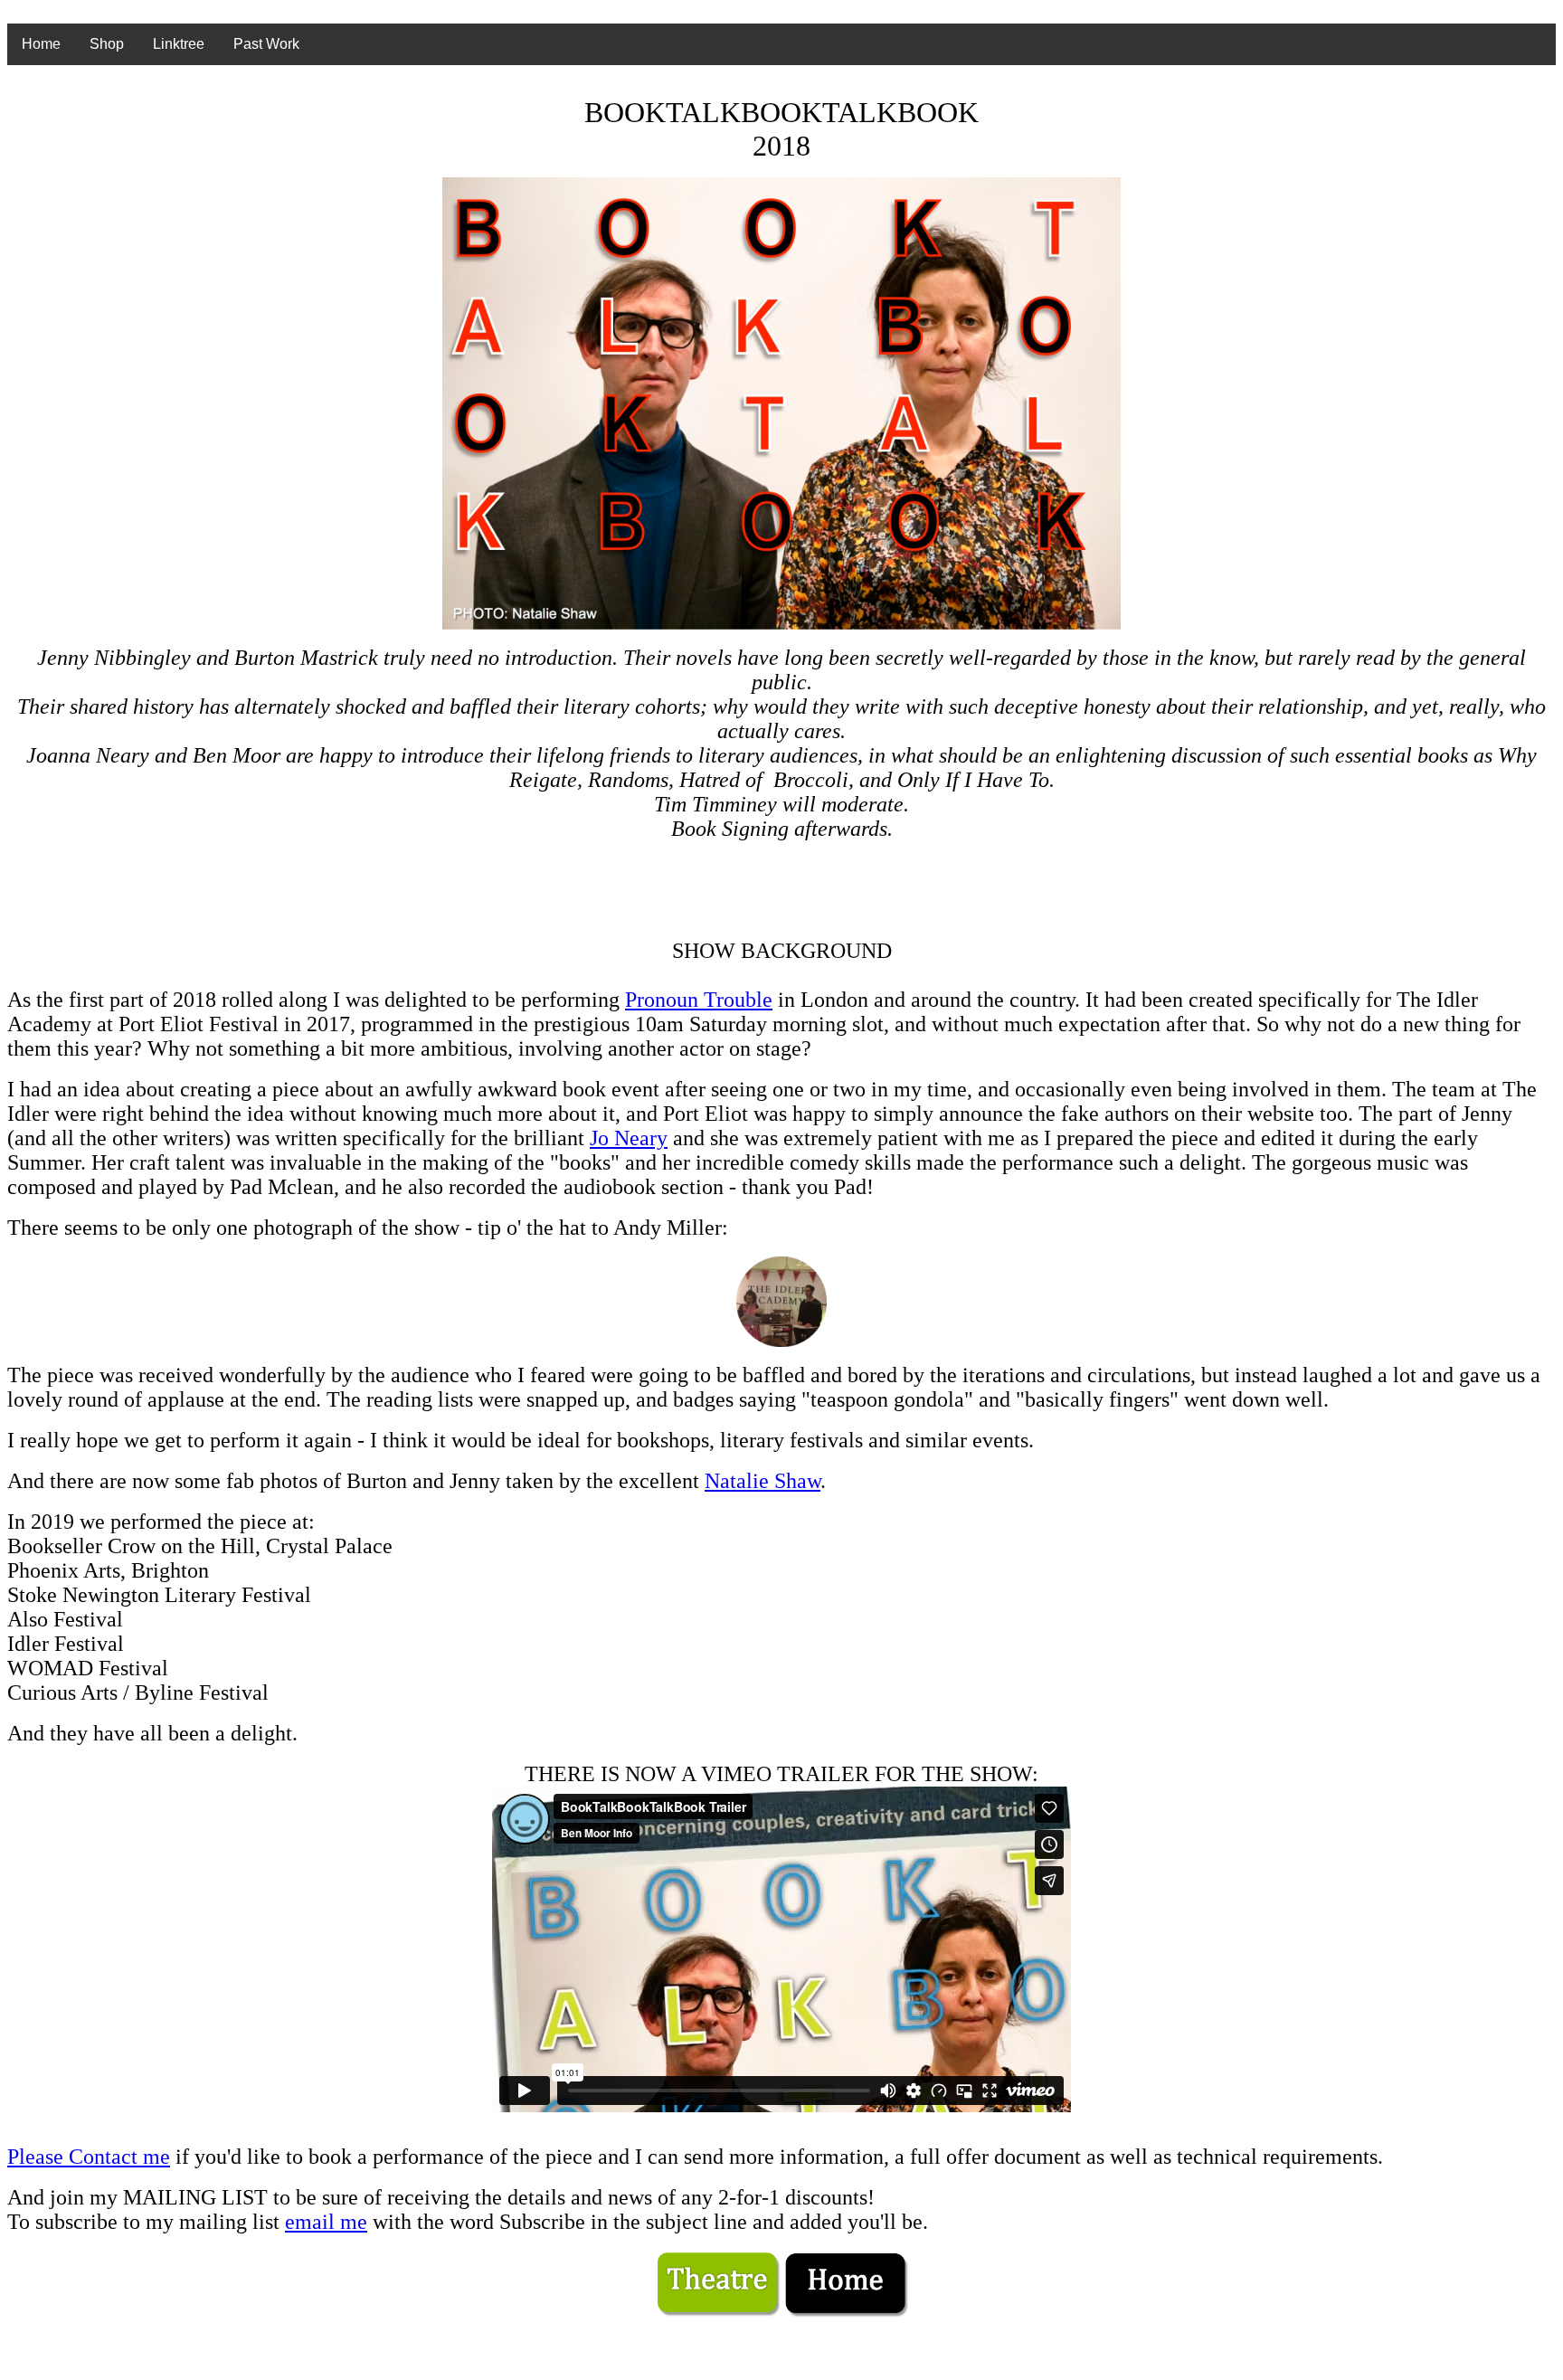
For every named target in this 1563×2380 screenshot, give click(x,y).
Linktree (179, 44)
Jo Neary (629, 1138)
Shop (107, 44)
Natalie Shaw (763, 1481)
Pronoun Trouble (699, 1000)
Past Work (266, 44)
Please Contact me (89, 2157)
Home (41, 44)
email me (326, 2222)
